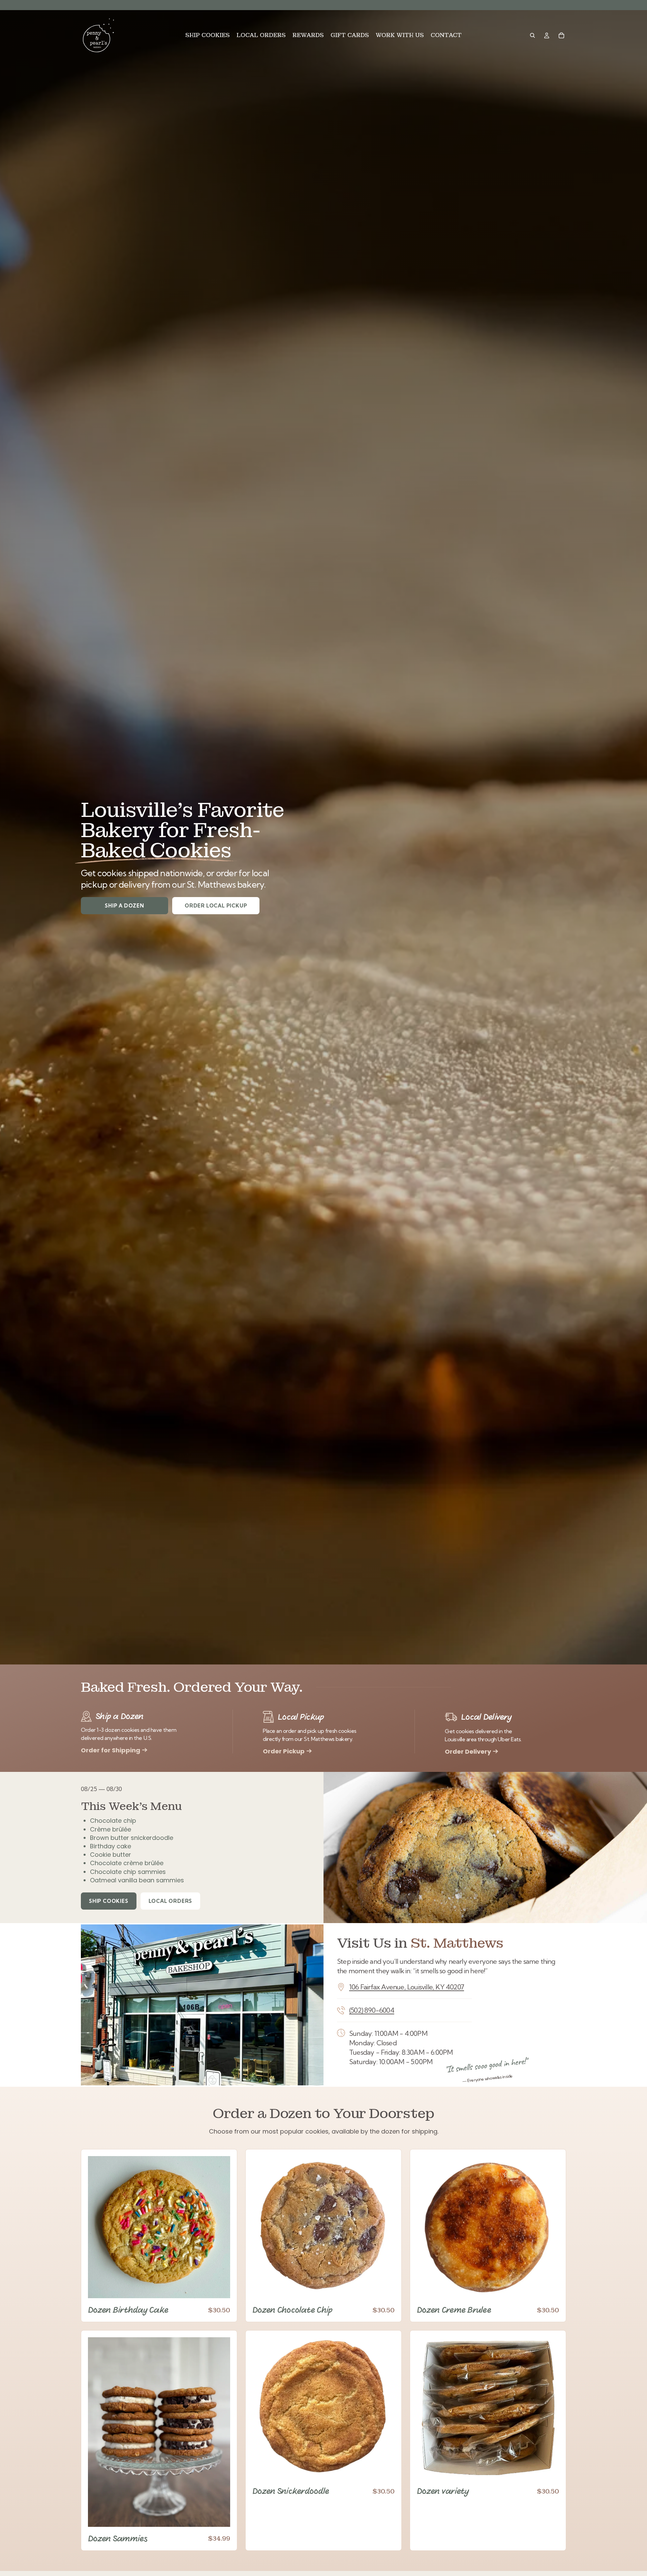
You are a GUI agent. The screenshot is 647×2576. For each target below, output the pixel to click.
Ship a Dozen (125, 906)
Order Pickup (284, 1751)
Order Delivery (468, 1752)
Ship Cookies (109, 1901)
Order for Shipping (111, 1750)
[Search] (532, 35)
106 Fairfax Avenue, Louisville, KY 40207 (407, 1987)
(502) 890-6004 (372, 2010)
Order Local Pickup (216, 906)
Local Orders (171, 1901)
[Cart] (561, 35)
